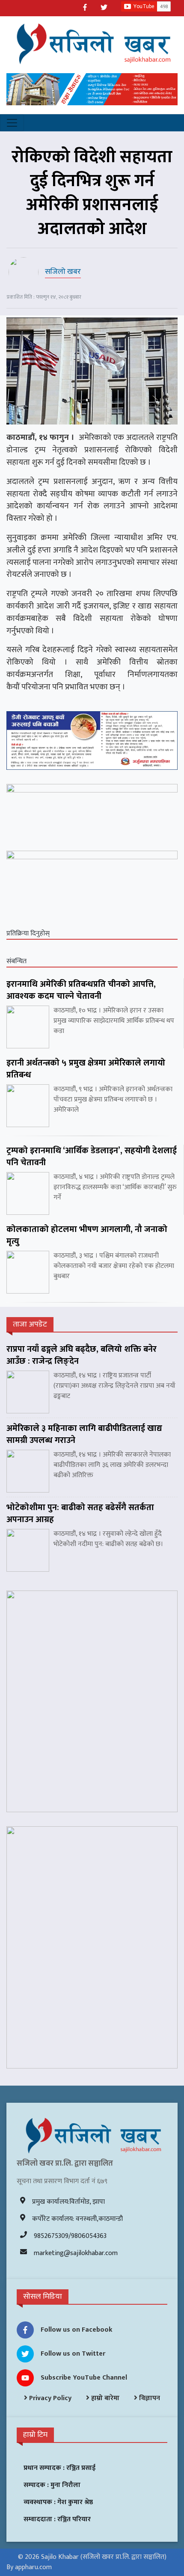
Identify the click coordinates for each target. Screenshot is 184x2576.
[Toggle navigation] (12, 123)
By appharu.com (29, 2567)
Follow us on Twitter (73, 2354)
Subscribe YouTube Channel (84, 2378)
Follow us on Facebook (77, 2330)
